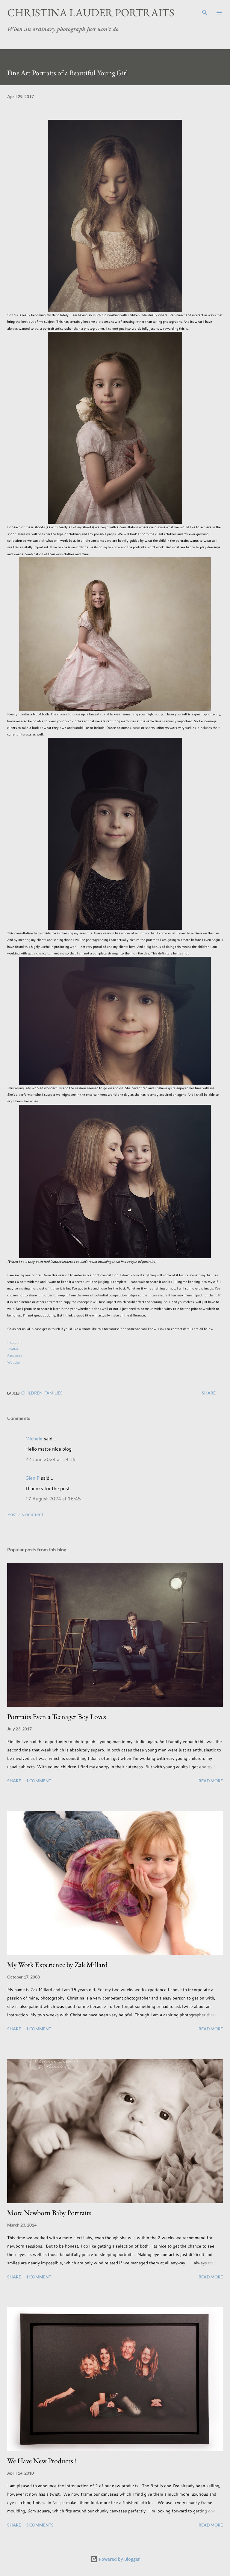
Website (13, 1362)
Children (32, 1393)
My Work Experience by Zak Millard (57, 1965)
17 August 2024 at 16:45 (53, 1498)
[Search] (205, 11)
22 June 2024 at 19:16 (50, 1459)
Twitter (13, 1349)
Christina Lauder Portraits (91, 12)
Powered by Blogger (119, 2559)
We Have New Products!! (42, 2461)
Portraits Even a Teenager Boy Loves (57, 1716)
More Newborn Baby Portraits (49, 2213)
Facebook (15, 1355)
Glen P (32, 1478)
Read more (211, 1781)
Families (53, 1393)
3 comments (40, 2525)
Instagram (15, 1342)
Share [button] (209, 1393)
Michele (34, 1438)
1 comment (39, 1781)
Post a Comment (25, 1514)
